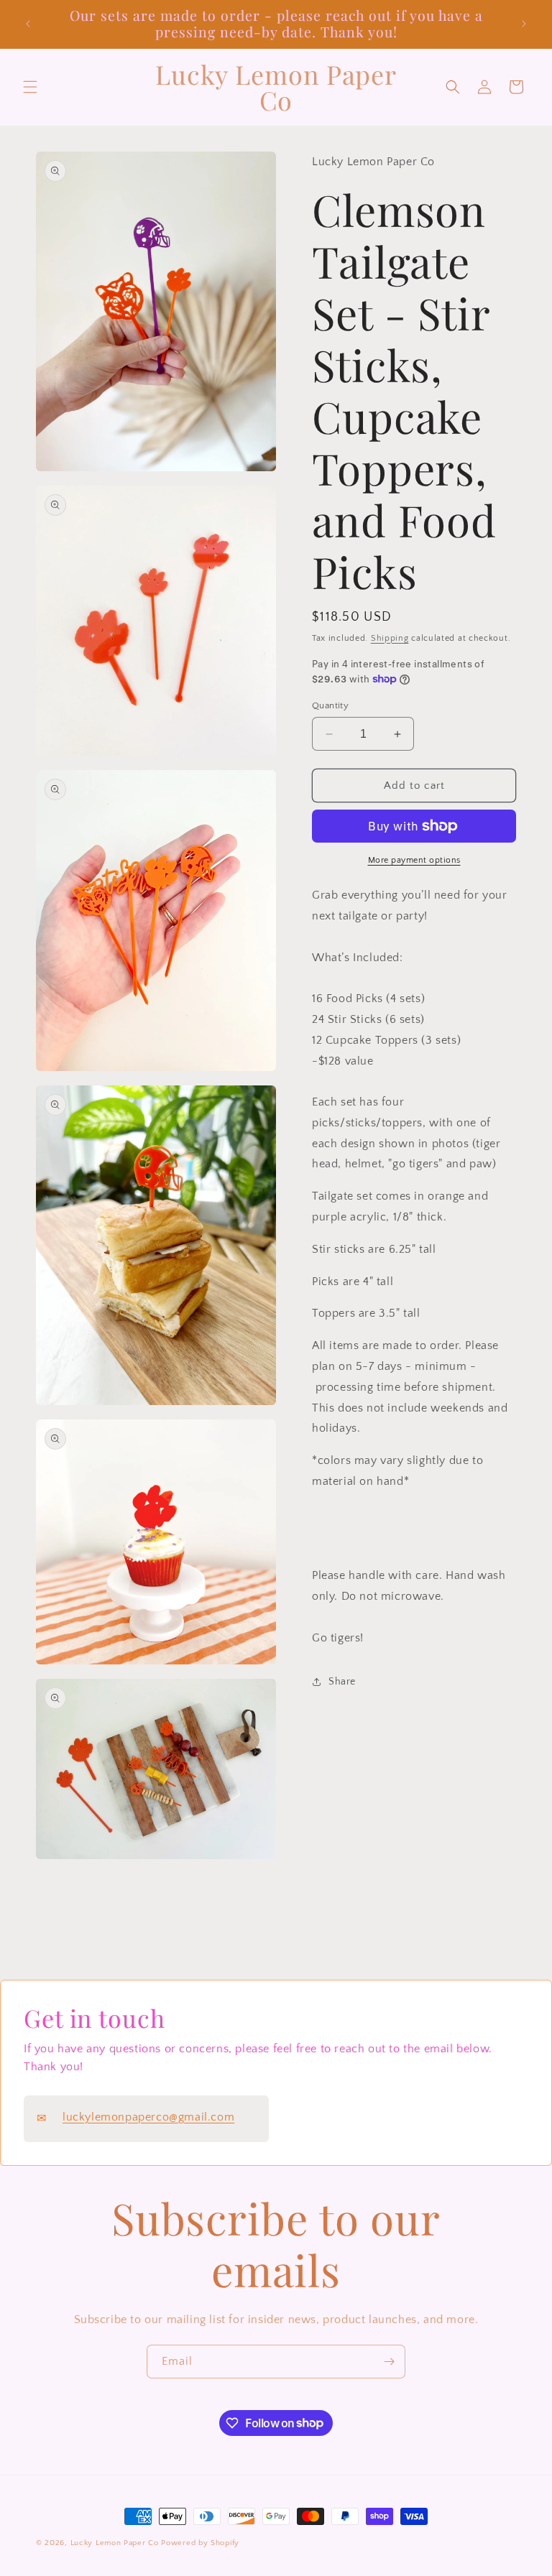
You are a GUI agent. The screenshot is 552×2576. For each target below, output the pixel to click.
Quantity (330, 705)
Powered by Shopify (200, 2543)
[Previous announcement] (28, 24)
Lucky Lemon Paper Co (115, 2543)
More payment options (414, 860)
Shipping (390, 638)
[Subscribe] (389, 2362)
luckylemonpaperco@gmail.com (148, 2117)
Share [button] (342, 1682)
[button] (30, 87)
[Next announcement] (524, 24)
